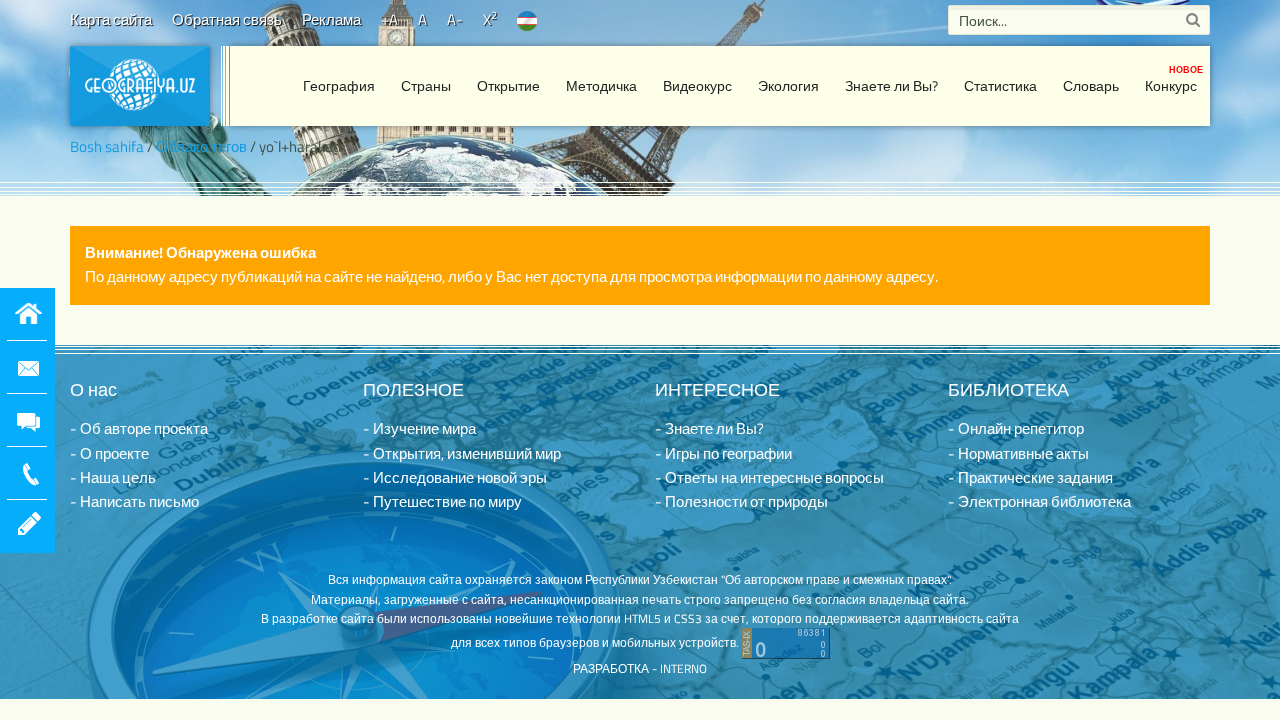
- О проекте (109, 453)
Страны (426, 85)
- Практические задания (1030, 477)
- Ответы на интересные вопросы (769, 477)
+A (389, 19)
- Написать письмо (134, 501)
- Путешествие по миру (442, 501)
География (339, 85)
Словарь (1091, 85)
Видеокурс (697, 85)
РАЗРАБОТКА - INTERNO (640, 668)
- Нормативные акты (1018, 453)
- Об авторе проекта (139, 428)
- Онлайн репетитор (1016, 428)
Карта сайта (111, 19)
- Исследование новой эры (455, 477)
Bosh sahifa (107, 146)
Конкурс (1174, 79)
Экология (788, 85)
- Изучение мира (419, 428)
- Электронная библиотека (1039, 501)
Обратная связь (227, 19)
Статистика (1000, 85)
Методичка (601, 85)
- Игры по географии (723, 453)
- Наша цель (113, 477)
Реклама (331, 19)
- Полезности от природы (741, 501)
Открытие (508, 85)
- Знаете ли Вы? (709, 428)
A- (455, 19)
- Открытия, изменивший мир (462, 453)
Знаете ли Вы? (891, 85)
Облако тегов (201, 146)
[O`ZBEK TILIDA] (527, 19)
